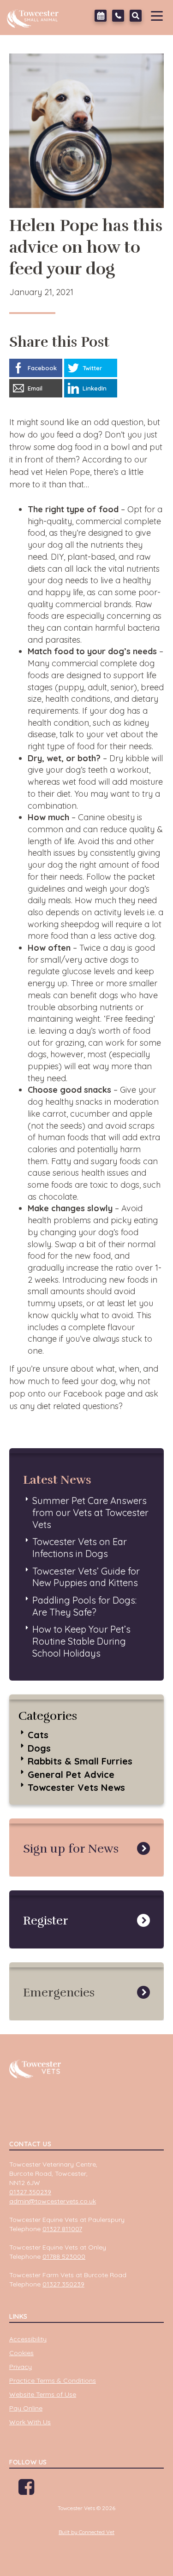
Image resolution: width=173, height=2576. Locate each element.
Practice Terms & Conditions (53, 2381)
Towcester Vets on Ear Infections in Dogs (80, 1548)
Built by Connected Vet (86, 2532)
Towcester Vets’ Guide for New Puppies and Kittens (86, 1577)
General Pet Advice (71, 1774)
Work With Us (30, 2422)
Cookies (21, 2353)
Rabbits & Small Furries (80, 1761)
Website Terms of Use (43, 2394)
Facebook (26, 2490)
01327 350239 (118, 16)
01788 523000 (64, 2256)
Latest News (57, 1480)
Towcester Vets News (76, 1787)
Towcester (35, 16)
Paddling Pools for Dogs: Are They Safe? (84, 1606)
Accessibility (28, 2339)
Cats (38, 1735)
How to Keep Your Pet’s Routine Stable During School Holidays (81, 1641)
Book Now (101, 16)
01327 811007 (62, 2229)
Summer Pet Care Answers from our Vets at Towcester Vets (90, 1512)
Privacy (21, 2367)
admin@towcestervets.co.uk (53, 2201)
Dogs (39, 1748)
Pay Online (26, 2408)
